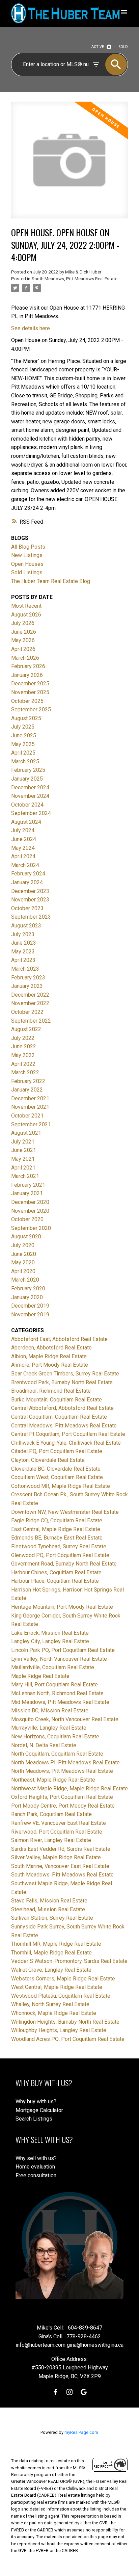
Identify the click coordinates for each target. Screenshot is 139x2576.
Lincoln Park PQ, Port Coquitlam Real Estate (63, 1650)
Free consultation (36, 2175)
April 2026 (23, 649)
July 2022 (23, 1038)
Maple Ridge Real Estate (40, 1676)
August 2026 (26, 615)
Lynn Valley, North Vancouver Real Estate (59, 1659)
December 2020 (30, 1202)
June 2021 (24, 1150)
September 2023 (31, 917)
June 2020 (24, 1254)
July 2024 (23, 830)
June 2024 (24, 839)
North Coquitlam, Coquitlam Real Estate (57, 1754)
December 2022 (30, 995)
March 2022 (25, 1072)
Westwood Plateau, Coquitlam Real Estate (61, 1996)
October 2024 (27, 805)
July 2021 (23, 1142)
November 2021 (30, 1107)
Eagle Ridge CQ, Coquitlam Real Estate (57, 1520)
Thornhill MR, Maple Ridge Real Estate (56, 1944)
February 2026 (28, 666)
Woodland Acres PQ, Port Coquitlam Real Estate (68, 2039)
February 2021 (28, 1185)
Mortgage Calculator (39, 2110)
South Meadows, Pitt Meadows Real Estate (75, 279)
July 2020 (23, 1245)
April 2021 (23, 1168)
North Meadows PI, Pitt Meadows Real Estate (65, 1763)
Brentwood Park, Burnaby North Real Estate (62, 1382)
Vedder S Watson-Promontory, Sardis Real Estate (69, 1961)
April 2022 (23, 1064)
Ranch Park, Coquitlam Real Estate (51, 1814)
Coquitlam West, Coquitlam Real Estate (57, 1477)
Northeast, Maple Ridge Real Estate (53, 1780)
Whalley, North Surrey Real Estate (50, 2004)
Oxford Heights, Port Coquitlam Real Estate (62, 1797)
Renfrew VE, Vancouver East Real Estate (59, 1823)
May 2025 (23, 744)
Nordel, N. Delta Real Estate (44, 1745)
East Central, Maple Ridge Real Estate (56, 1529)
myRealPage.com (81, 2432)
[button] (55, 2392)
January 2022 (27, 1090)
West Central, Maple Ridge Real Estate (57, 1987)
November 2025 (30, 692)
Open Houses (27, 564)
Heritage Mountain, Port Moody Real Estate (62, 1607)
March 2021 (25, 1176)
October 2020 (27, 1219)
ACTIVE (98, 47)
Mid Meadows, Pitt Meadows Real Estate (60, 1702)
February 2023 (28, 978)
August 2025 (26, 718)
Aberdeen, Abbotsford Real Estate (51, 1348)
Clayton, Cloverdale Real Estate (48, 1460)
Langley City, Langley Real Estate (50, 1641)
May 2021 (23, 1159)
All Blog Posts (28, 547)
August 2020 (26, 1237)
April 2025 (23, 753)
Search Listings (34, 2119)
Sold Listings (27, 572)
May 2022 (23, 1055)
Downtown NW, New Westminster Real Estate (65, 1512)
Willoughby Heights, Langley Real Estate (59, 2030)
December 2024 (30, 787)
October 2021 (27, 1116)
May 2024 (23, 848)
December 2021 (30, 1098)
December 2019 (30, 1306)
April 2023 (23, 960)
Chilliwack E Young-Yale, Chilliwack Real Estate (66, 1443)
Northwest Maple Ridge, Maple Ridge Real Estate (69, 1789)
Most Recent (26, 606)
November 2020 (30, 1211)
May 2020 (23, 1263)
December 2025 (30, 684)
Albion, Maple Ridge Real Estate (49, 1356)
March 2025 (25, 761)
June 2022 (24, 1046)
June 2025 (24, 735)
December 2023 (30, 891)
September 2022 (31, 1021)
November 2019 (30, 1315)
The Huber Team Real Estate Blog (51, 581)
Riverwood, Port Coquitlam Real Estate (57, 1832)
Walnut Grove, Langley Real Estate (51, 1970)
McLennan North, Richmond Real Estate (57, 1693)
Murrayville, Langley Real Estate (49, 1728)
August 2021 (26, 1133)
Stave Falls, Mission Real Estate (49, 1901)
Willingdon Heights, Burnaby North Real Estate (65, 2022)
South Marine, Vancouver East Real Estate (60, 1866)
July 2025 (23, 727)
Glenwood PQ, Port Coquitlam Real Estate (60, 1555)
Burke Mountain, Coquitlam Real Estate (57, 1400)
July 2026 (23, 623)
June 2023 (24, 943)
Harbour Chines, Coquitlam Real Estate (56, 1572)
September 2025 (31, 709)
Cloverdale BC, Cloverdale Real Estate (56, 1469)
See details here (31, 328)
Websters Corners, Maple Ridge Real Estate (63, 1979)
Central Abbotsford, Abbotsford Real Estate (62, 1408)
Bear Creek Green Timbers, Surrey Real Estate (65, 1374)
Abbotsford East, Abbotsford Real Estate (59, 1339)
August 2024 (26, 822)
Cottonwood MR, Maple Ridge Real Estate (61, 1486)
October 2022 (27, 1012)
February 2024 (28, 874)
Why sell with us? (36, 2158)
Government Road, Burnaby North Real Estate (64, 1564)
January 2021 (27, 1193)
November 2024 (30, 796)
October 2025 (27, 701)
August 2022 (26, 1029)
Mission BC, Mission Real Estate (50, 1711)
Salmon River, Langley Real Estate (51, 1840)
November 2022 (30, 1003)
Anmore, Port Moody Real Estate (50, 1365)
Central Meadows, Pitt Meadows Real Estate (64, 1426)
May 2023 (23, 952)
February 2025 (28, 770)
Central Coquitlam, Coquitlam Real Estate (59, 1417)
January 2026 (27, 675)
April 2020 (23, 1271)
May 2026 (23, 640)
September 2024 (31, 813)
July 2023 (23, 934)
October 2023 (27, 908)
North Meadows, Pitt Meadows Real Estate (62, 1771)
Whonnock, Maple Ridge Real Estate (54, 2013)
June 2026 (24, 632)
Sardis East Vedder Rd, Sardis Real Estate (61, 1849)
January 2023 (27, 986)
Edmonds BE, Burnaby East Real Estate (57, 1538)
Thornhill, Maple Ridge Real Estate (51, 1953)
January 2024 (27, 882)
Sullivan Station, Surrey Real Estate (52, 1918)
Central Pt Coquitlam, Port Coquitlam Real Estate (68, 1434)
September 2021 (31, 1124)
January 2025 (27, 779)
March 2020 (25, 1280)
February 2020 (28, 1289)
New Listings (27, 555)
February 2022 (28, 1081)
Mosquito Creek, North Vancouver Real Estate (65, 1719)
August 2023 (26, 926)
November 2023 (30, 900)
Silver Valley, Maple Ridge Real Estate (56, 1857)
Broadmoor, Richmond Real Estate (51, 1391)
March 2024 (25, 865)
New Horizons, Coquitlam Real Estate (55, 1737)
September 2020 (31, 1228)
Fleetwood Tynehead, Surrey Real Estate (59, 1546)
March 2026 (25, 658)
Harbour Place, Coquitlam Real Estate (55, 1581)
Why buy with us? (36, 2101)
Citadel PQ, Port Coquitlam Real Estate (57, 1451)
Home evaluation (35, 2167)
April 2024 (23, 856)
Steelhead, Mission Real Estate (48, 1909)
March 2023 (25, 969)
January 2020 (27, 1297)
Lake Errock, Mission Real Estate (50, 1633)
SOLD (123, 47)
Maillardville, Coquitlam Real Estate (53, 1667)
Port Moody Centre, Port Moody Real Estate (63, 1806)
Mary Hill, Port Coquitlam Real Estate (54, 1685)
